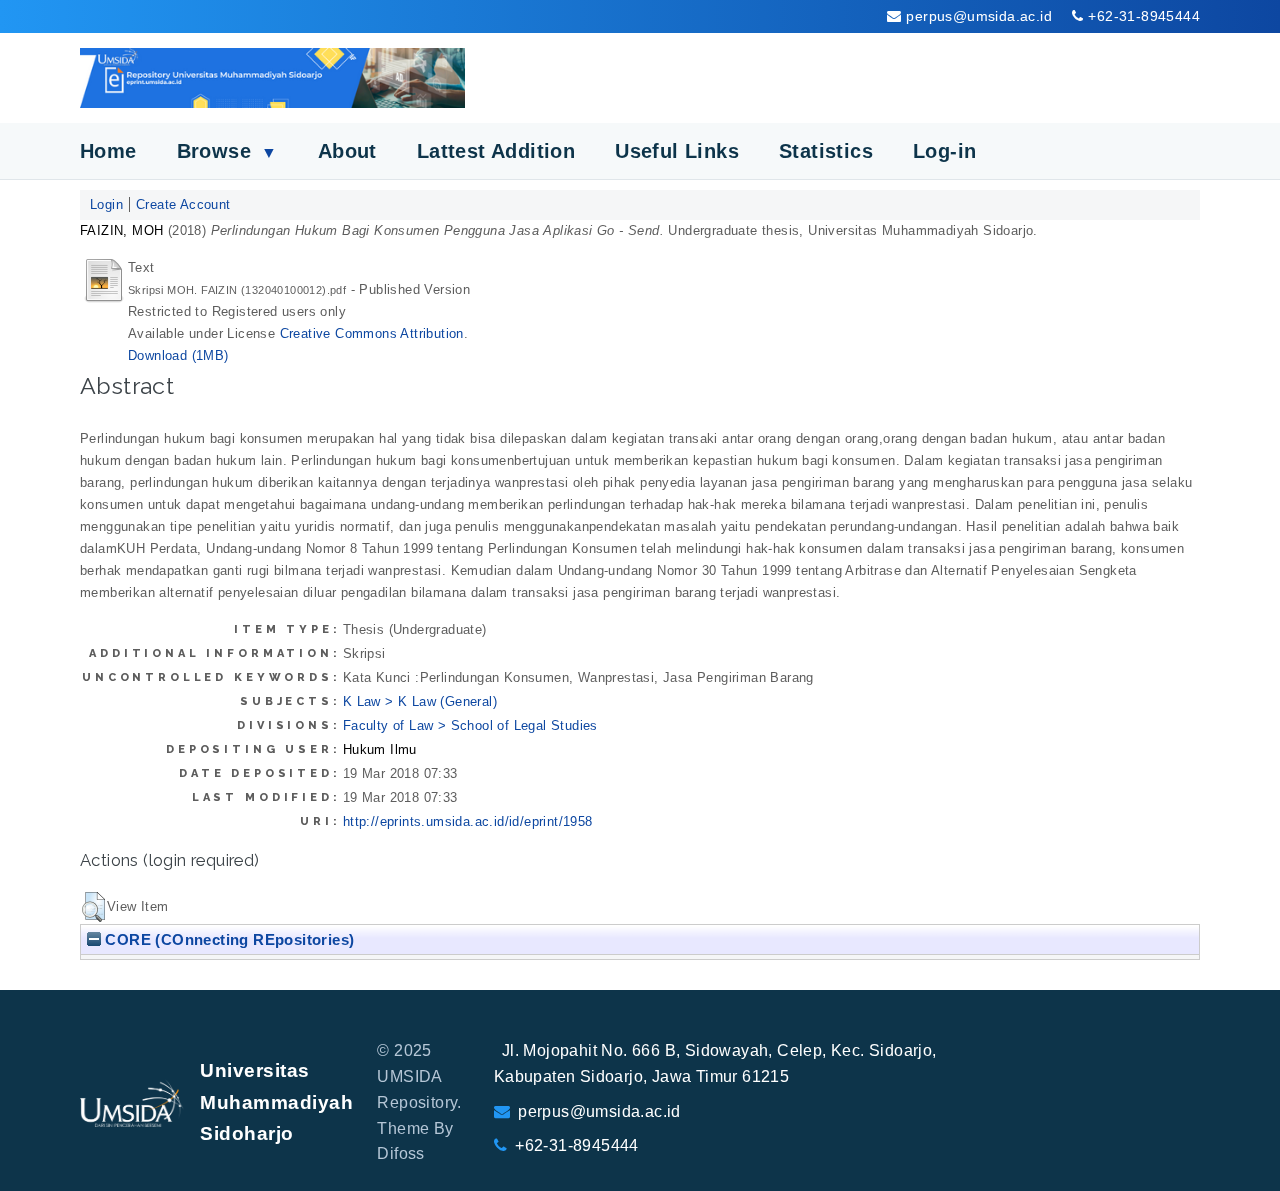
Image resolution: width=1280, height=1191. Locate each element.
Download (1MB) (178, 355)
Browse (227, 151)
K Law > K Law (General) (420, 701)
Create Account (183, 204)
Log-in (944, 151)
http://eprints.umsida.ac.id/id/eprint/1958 (468, 821)
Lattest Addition (496, 151)
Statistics (826, 151)
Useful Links (677, 151)
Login (106, 204)
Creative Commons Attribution (372, 333)
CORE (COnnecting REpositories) (227, 939)
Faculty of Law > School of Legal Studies (470, 725)
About (347, 151)
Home (108, 151)
